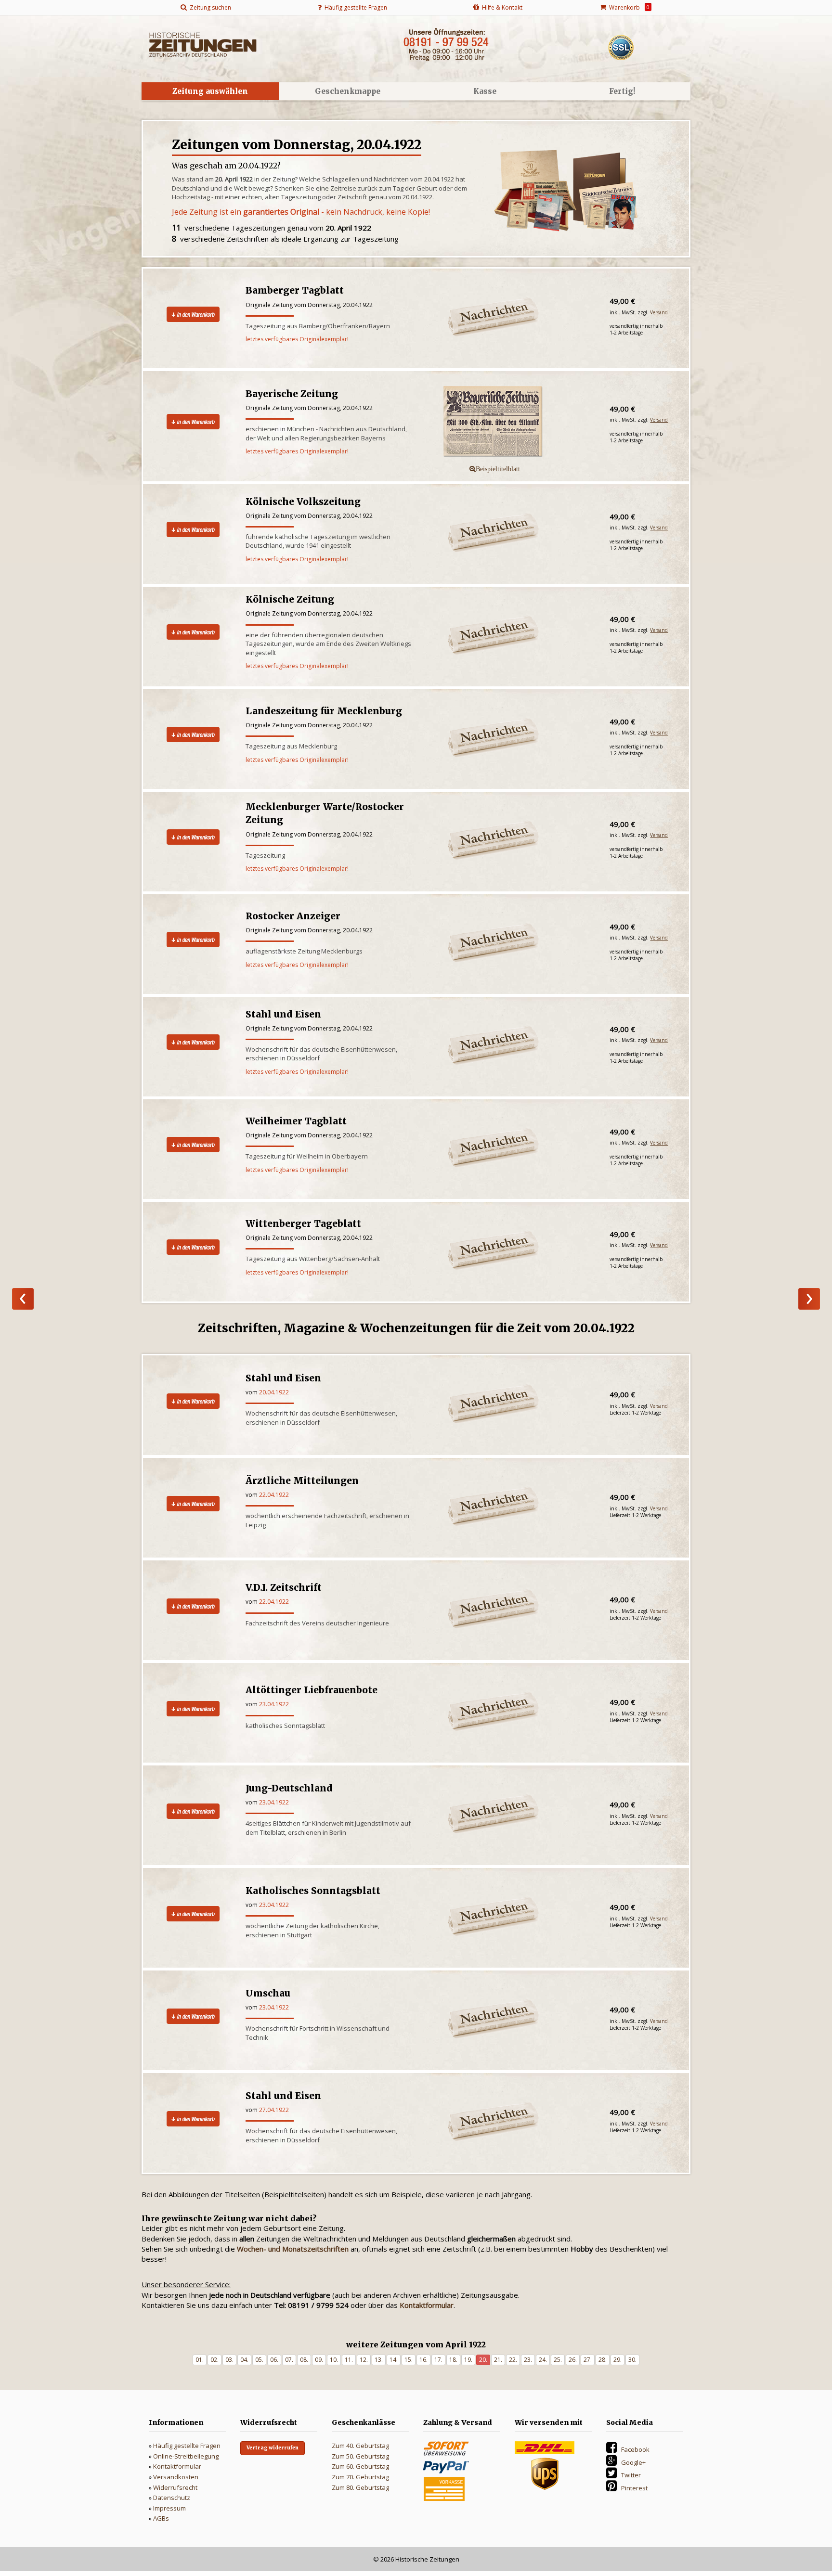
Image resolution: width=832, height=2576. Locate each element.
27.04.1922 (274, 2110)
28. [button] (603, 2360)
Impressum (169, 2508)
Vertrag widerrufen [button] (273, 2448)
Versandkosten (176, 2477)
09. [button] (319, 2360)
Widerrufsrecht (175, 2487)
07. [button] (289, 2360)
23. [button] (528, 2360)
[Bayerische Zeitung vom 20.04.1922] (511, 422)
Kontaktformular (177, 2466)
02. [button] (214, 2360)
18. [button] (453, 2360)
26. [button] (573, 2360)
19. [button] (468, 2360)
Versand (659, 312)
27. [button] (588, 2360)
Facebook (635, 2449)
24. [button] (543, 2360)
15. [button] (409, 2360)
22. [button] (513, 2360)
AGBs (161, 2518)
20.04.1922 (274, 1392)
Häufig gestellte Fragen (187, 2446)
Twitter (631, 2475)
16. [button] (423, 2360)
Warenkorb (628, 7)
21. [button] (498, 2360)
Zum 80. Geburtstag (360, 2487)
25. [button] (558, 2360)
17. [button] (438, 2360)
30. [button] (632, 2360)
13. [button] (379, 2360)
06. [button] (274, 2360)
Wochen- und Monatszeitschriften (293, 2249)
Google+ (633, 2462)
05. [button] (259, 2360)
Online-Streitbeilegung (186, 2456)
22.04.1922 (274, 1495)
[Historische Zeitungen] (203, 44)
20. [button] (483, 2360)
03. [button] (229, 2360)
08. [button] (304, 2360)
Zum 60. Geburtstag (360, 2466)
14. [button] (394, 2360)
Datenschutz (172, 2498)
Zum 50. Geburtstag (360, 2456)
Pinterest (634, 2488)
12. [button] (364, 2360)
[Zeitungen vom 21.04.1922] (809, 1299)
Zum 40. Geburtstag (360, 2446)
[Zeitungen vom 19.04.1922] (23, 1299)
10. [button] (334, 2360)
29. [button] (617, 2360)
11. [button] (349, 2360)
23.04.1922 (274, 1704)
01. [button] (200, 2360)
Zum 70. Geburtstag (360, 2477)
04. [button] (244, 2360)
